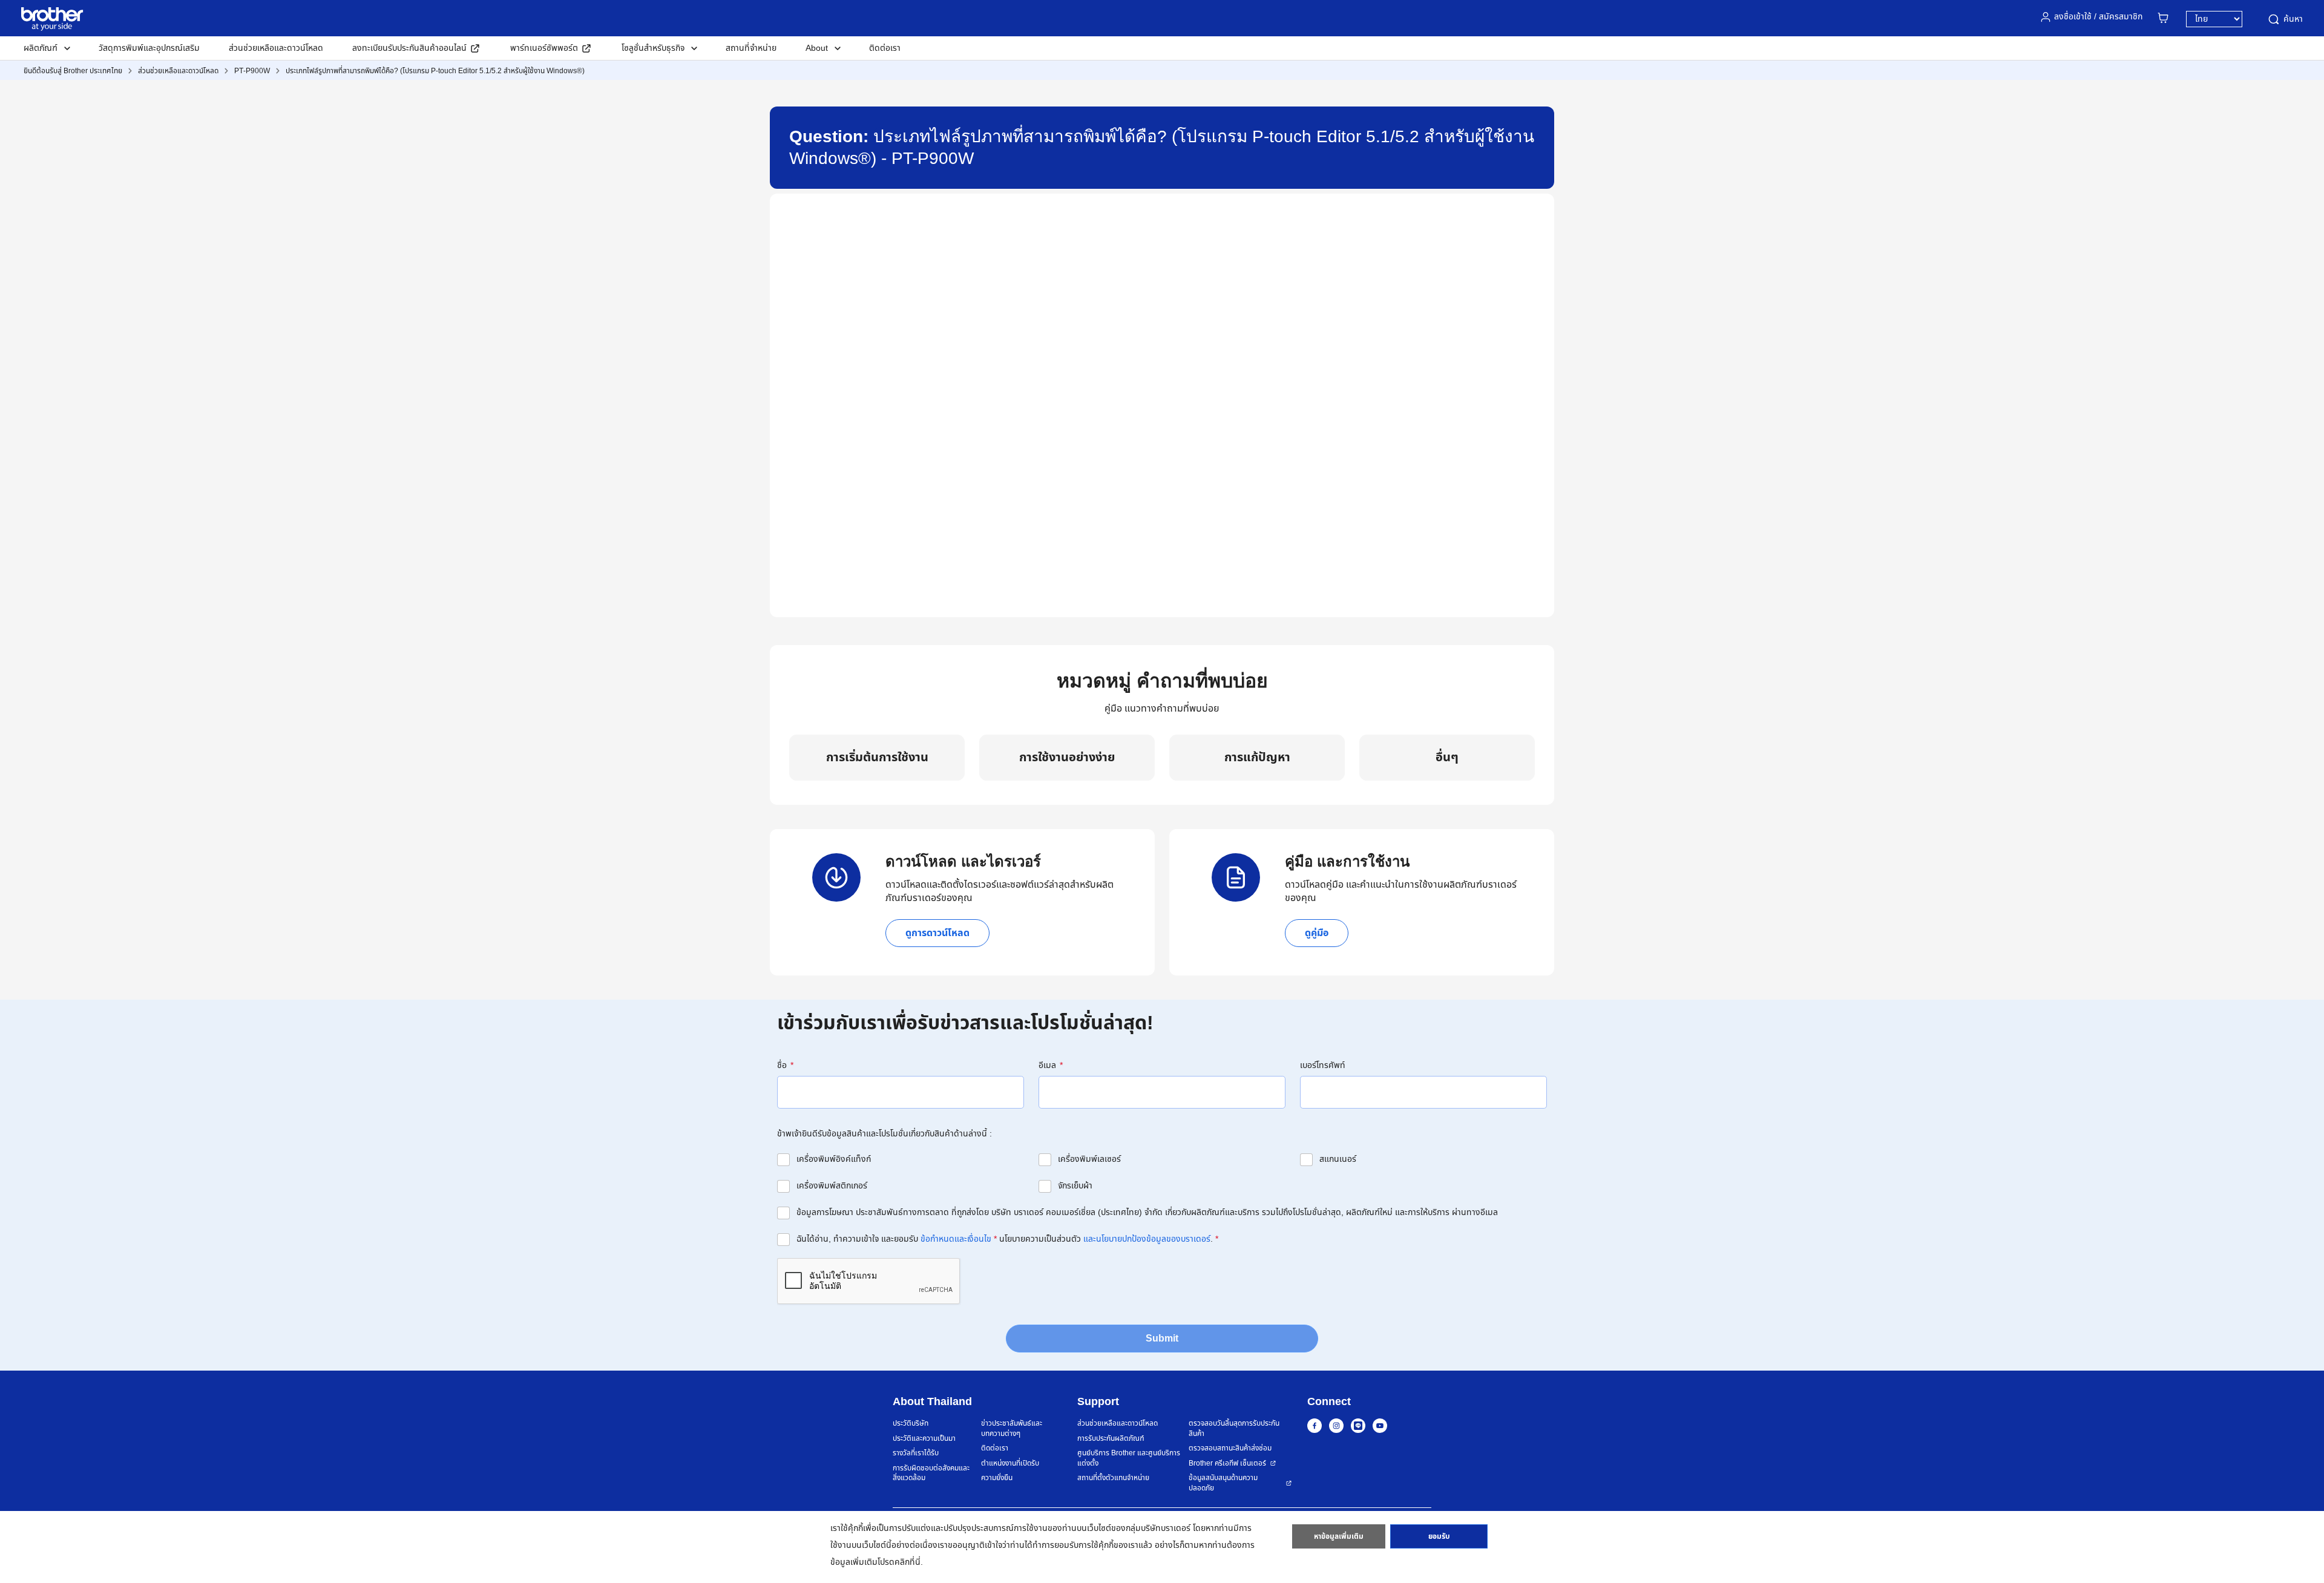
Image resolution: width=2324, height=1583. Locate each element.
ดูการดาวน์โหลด (937, 933)
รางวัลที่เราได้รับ (916, 1453)
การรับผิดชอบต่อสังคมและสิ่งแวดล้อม (931, 1473)
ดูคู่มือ (1317, 933)
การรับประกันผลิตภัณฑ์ (1111, 1439)
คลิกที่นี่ (908, 1562)
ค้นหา (2293, 19)
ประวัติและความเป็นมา (924, 1439)
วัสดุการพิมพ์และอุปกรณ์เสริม (149, 48)
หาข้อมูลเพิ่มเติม (1339, 1536)
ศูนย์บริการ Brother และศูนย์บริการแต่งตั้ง (1129, 1458)
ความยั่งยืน (997, 1478)
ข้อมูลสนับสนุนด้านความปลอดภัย (1223, 1483)
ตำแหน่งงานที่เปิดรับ (1010, 1463)
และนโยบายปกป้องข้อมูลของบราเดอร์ (1147, 1239)
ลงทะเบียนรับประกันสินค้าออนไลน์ (409, 48)
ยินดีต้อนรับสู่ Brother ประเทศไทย (73, 71)
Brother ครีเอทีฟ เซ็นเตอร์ (1227, 1463)
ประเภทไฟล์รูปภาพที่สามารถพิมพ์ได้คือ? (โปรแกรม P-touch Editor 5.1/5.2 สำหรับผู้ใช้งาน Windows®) (435, 71)
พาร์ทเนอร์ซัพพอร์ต (544, 48)
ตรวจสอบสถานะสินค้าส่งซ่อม (1230, 1448)
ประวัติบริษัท (911, 1424)
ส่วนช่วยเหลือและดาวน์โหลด (276, 48)
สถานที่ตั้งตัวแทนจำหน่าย (1113, 1478)
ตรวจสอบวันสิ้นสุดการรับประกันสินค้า (1234, 1428)
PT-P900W (252, 71)
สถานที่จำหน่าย (751, 48)
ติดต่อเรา (885, 48)
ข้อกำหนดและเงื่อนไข (956, 1239)
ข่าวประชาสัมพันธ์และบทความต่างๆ (1012, 1428)
